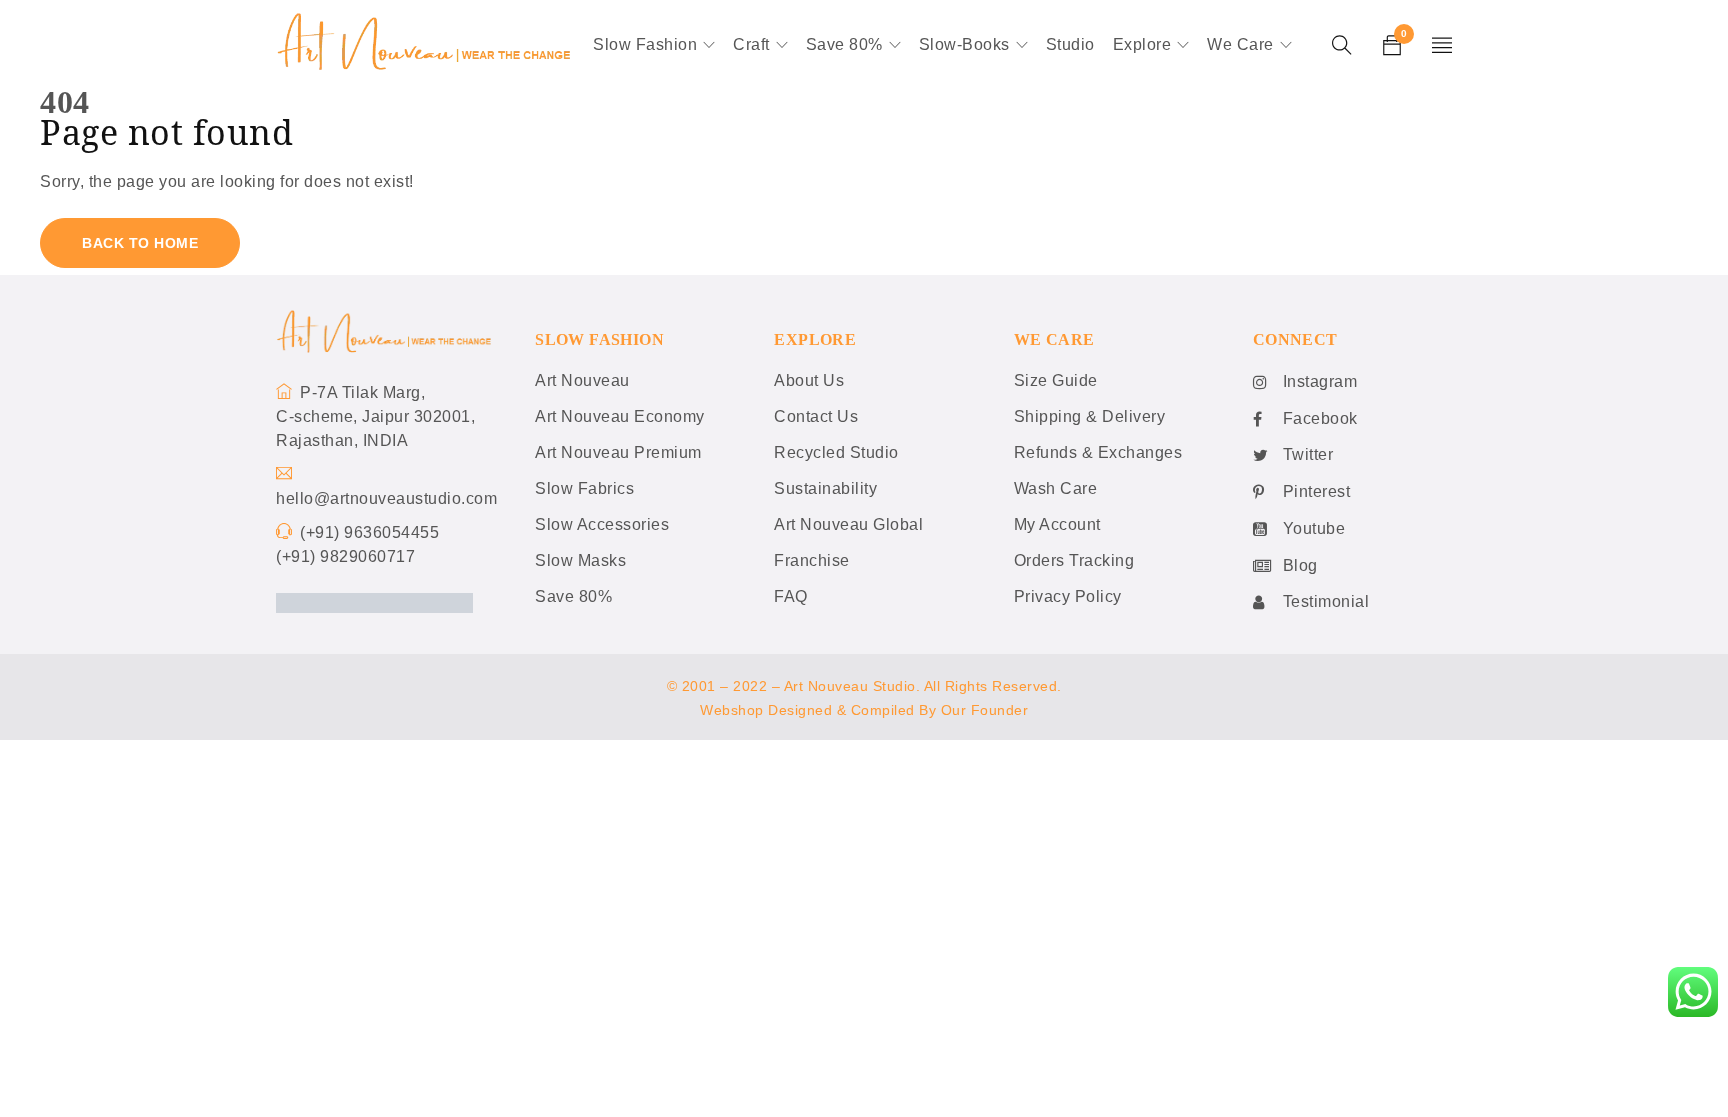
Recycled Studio (836, 452)
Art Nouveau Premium (618, 452)
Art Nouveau (582, 380)
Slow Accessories (602, 524)
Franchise (812, 560)
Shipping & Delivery (1090, 416)
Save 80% (573, 596)
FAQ (791, 596)
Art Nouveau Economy (620, 416)
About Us (809, 380)
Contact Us (816, 416)
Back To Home (140, 243)
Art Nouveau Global (848, 524)
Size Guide (1056, 380)
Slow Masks (580, 560)
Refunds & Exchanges (1098, 452)
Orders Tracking (1074, 560)
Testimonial (1326, 601)
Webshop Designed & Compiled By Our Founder (864, 710)
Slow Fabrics (584, 488)
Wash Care (1056, 488)
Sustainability (825, 488)
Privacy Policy (1068, 596)
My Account (1057, 524)
